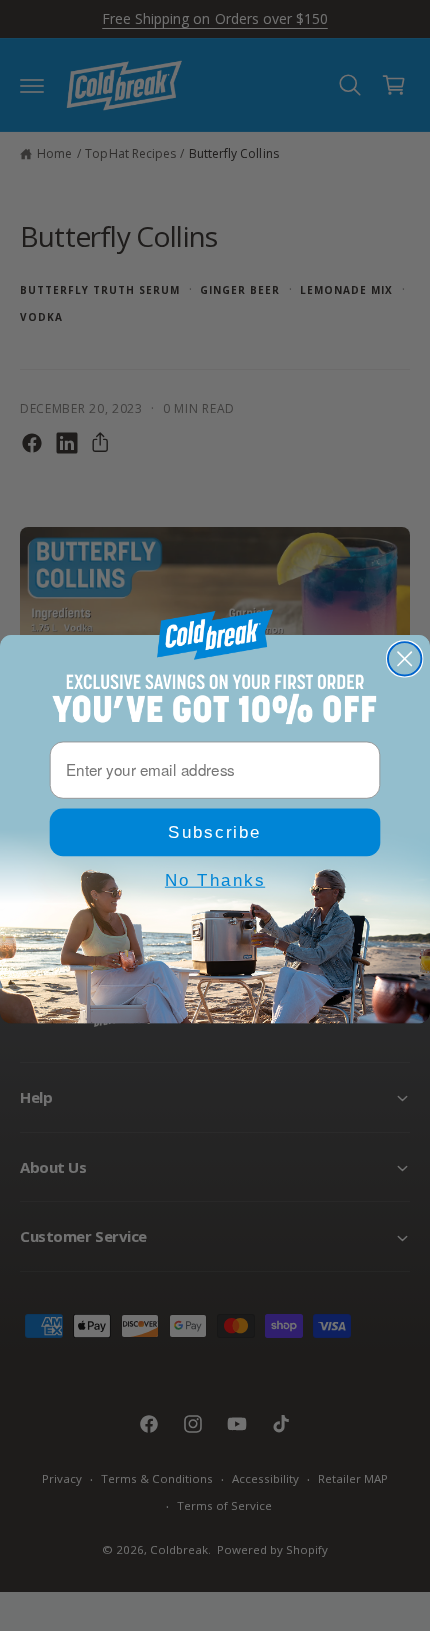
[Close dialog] (404, 658)
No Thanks (215, 879)
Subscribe (215, 831)
